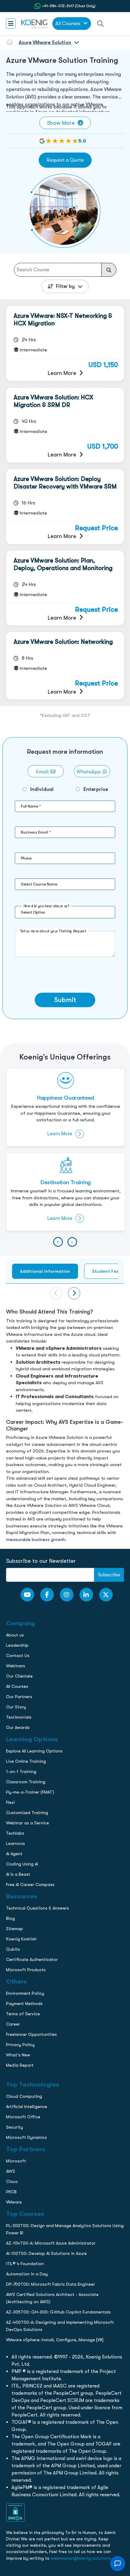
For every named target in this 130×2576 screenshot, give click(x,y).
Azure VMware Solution (45, 42)
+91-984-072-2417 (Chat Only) (69, 6)
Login (65, 522)
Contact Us (15, 443)
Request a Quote (65, 160)
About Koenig (17, 405)
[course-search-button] (109, 270)
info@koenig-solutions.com (69, 498)
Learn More (62, 373)
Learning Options (21, 430)
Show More (61, 123)
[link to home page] (34, 24)
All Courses (68, 23)
